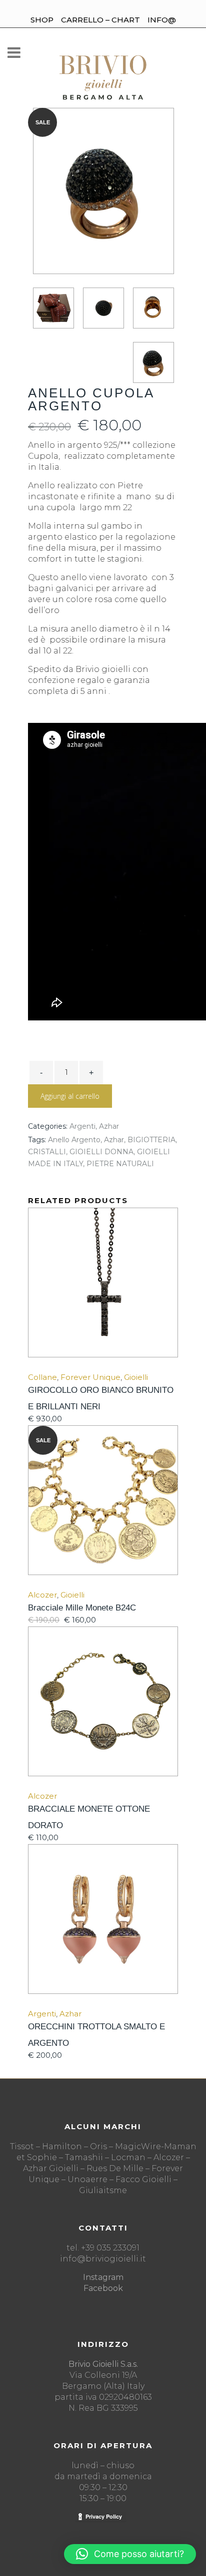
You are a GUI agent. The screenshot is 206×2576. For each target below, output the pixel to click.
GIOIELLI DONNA (101, 1152)
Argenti (82, 1126)
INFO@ (162, 20)
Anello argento (74, 1140)
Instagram (103, 2277)
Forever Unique (90, 1377)
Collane (42, 1377)
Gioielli (136, 1377)
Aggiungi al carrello (70, 1096)
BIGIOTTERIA (151, 1140)
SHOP (42, 20)
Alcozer (42, 1595)
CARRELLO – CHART (100, 20)
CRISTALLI (47, 1152)
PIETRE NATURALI (120, 1164)
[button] (130, 2554)
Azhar (109, 1126)
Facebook (103, 2288)
